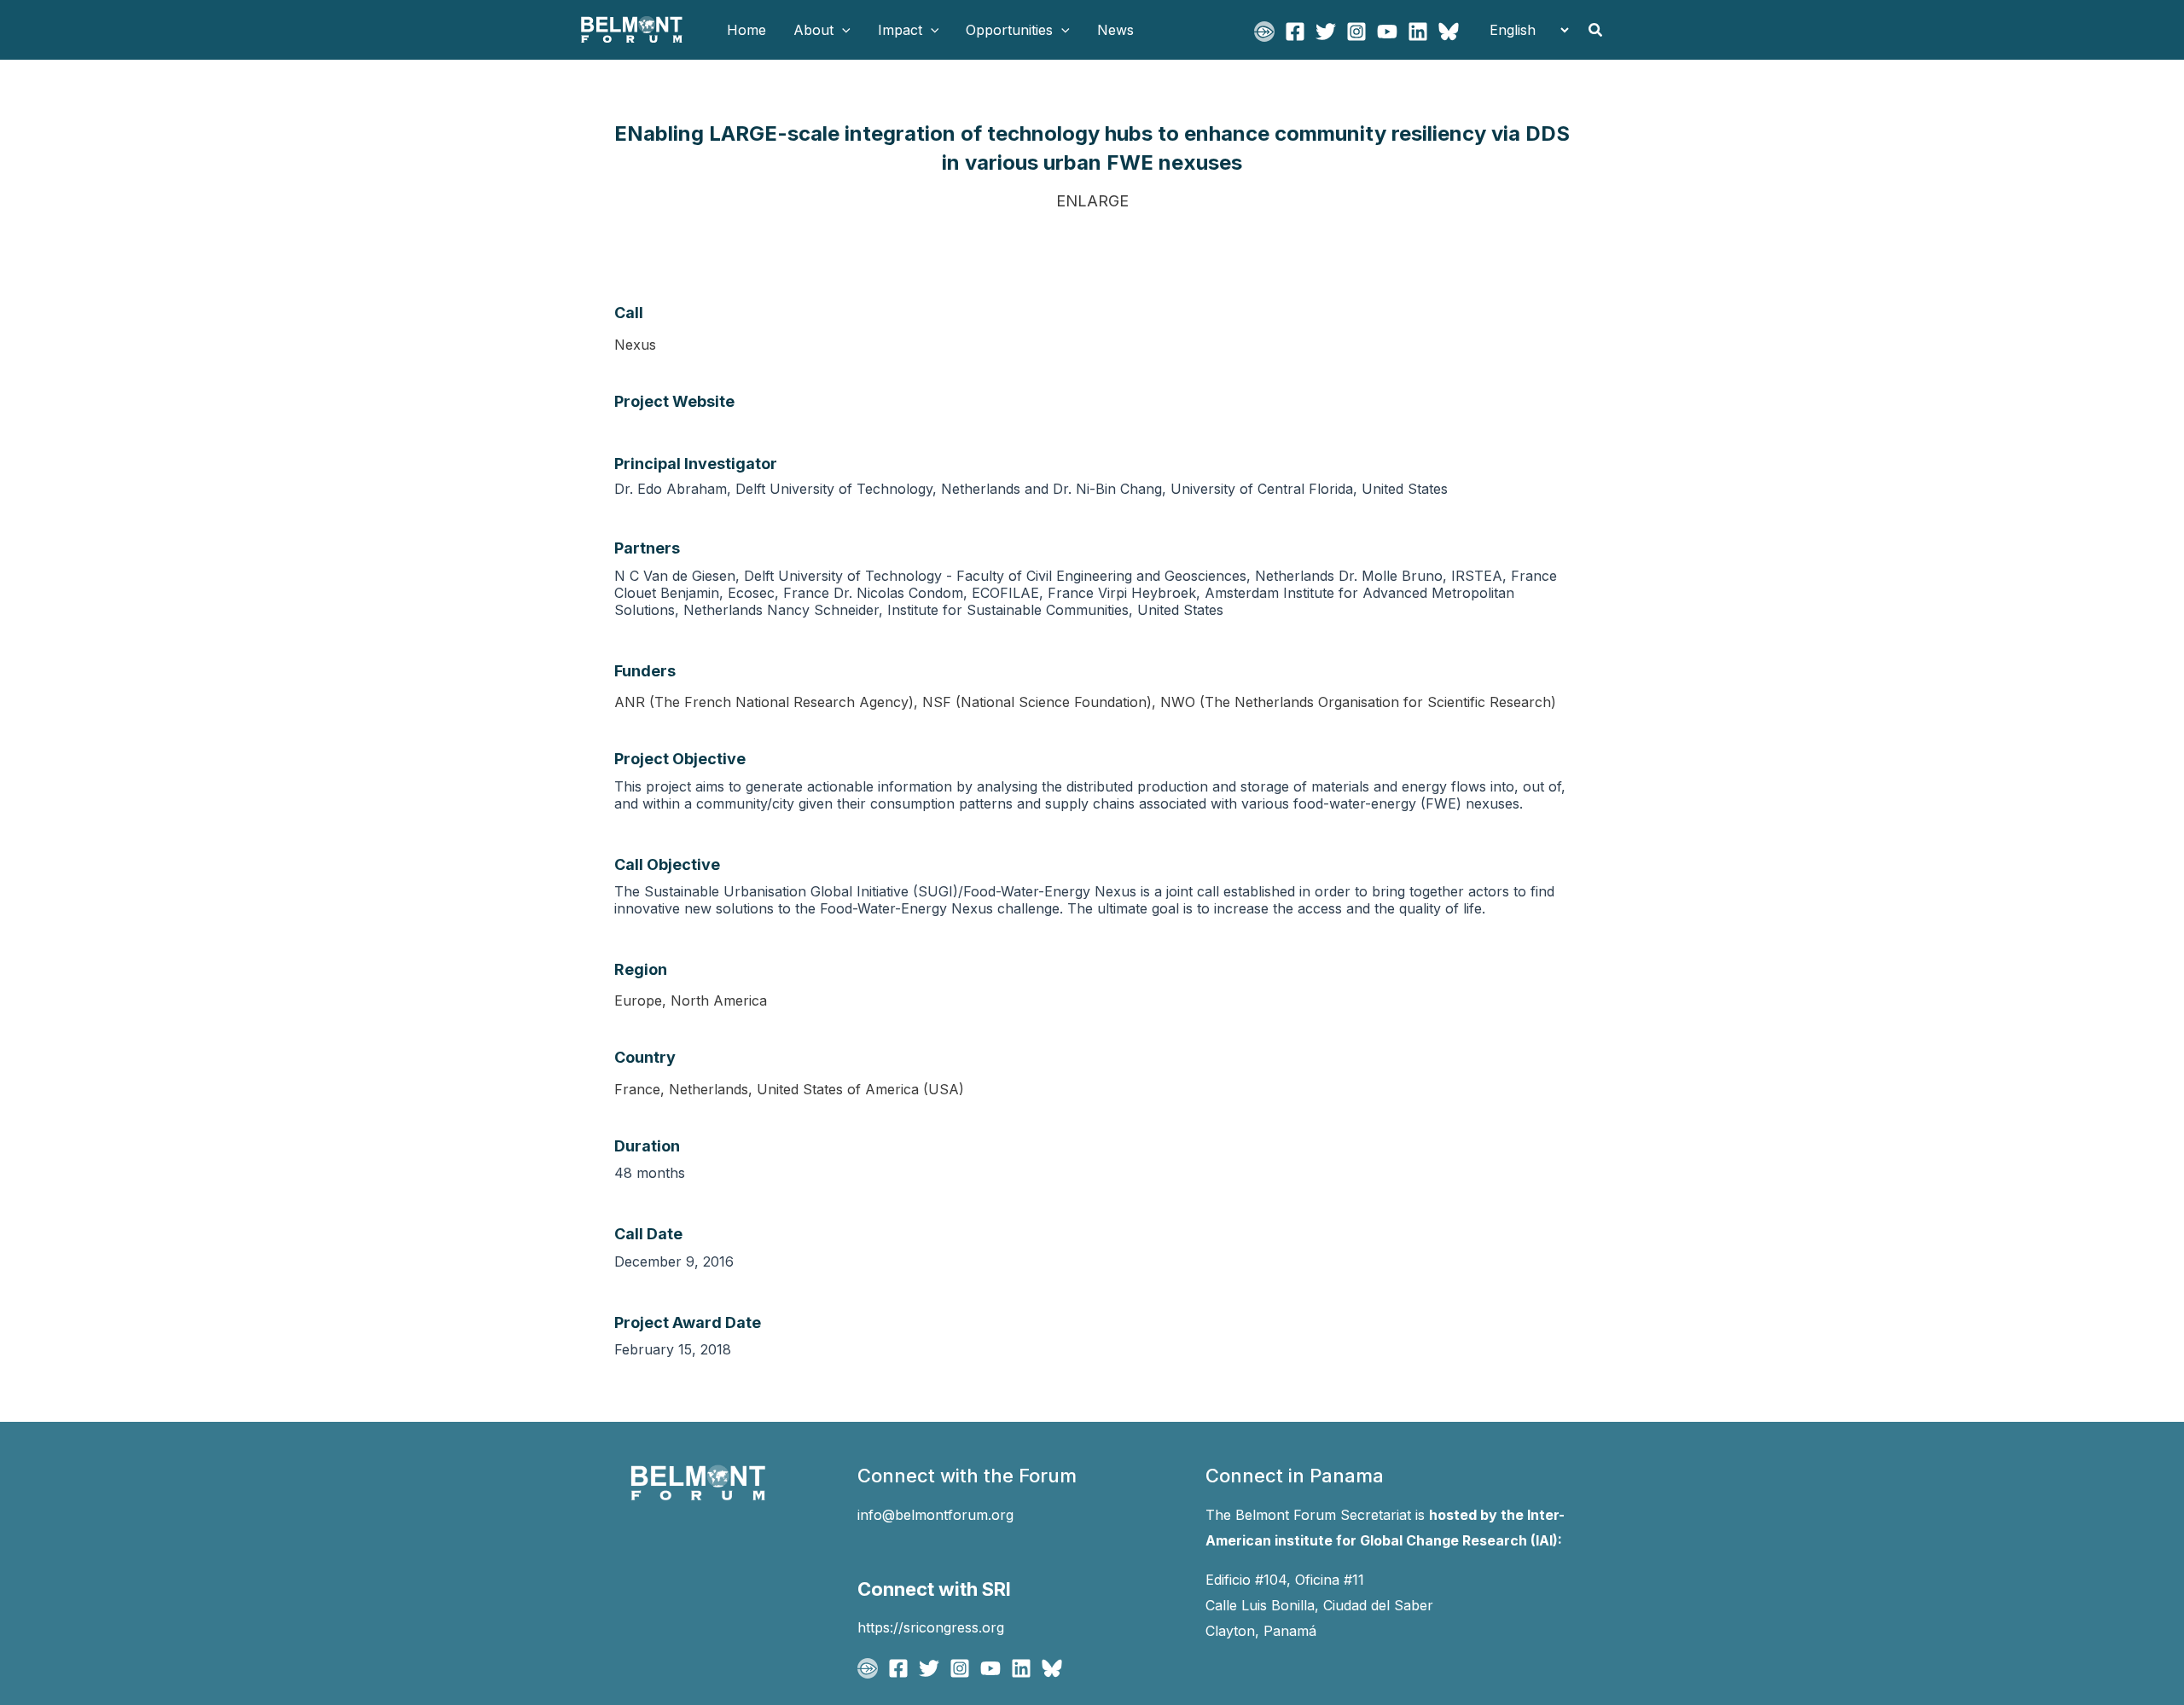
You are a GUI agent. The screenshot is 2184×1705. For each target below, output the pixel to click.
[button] (842, 30)
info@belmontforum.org (935, 1515)
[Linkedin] (1418, 32)
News (1115, 30)
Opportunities (1009, 30)
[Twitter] (1326, 32)
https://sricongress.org (931, 1627)
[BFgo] (1264, 32)
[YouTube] (1387, 32)
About (813, 30)
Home (746, 30)
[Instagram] (1356, 32)
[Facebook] (1295, 32)
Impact (900, 30)
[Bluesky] (1449, 32)
